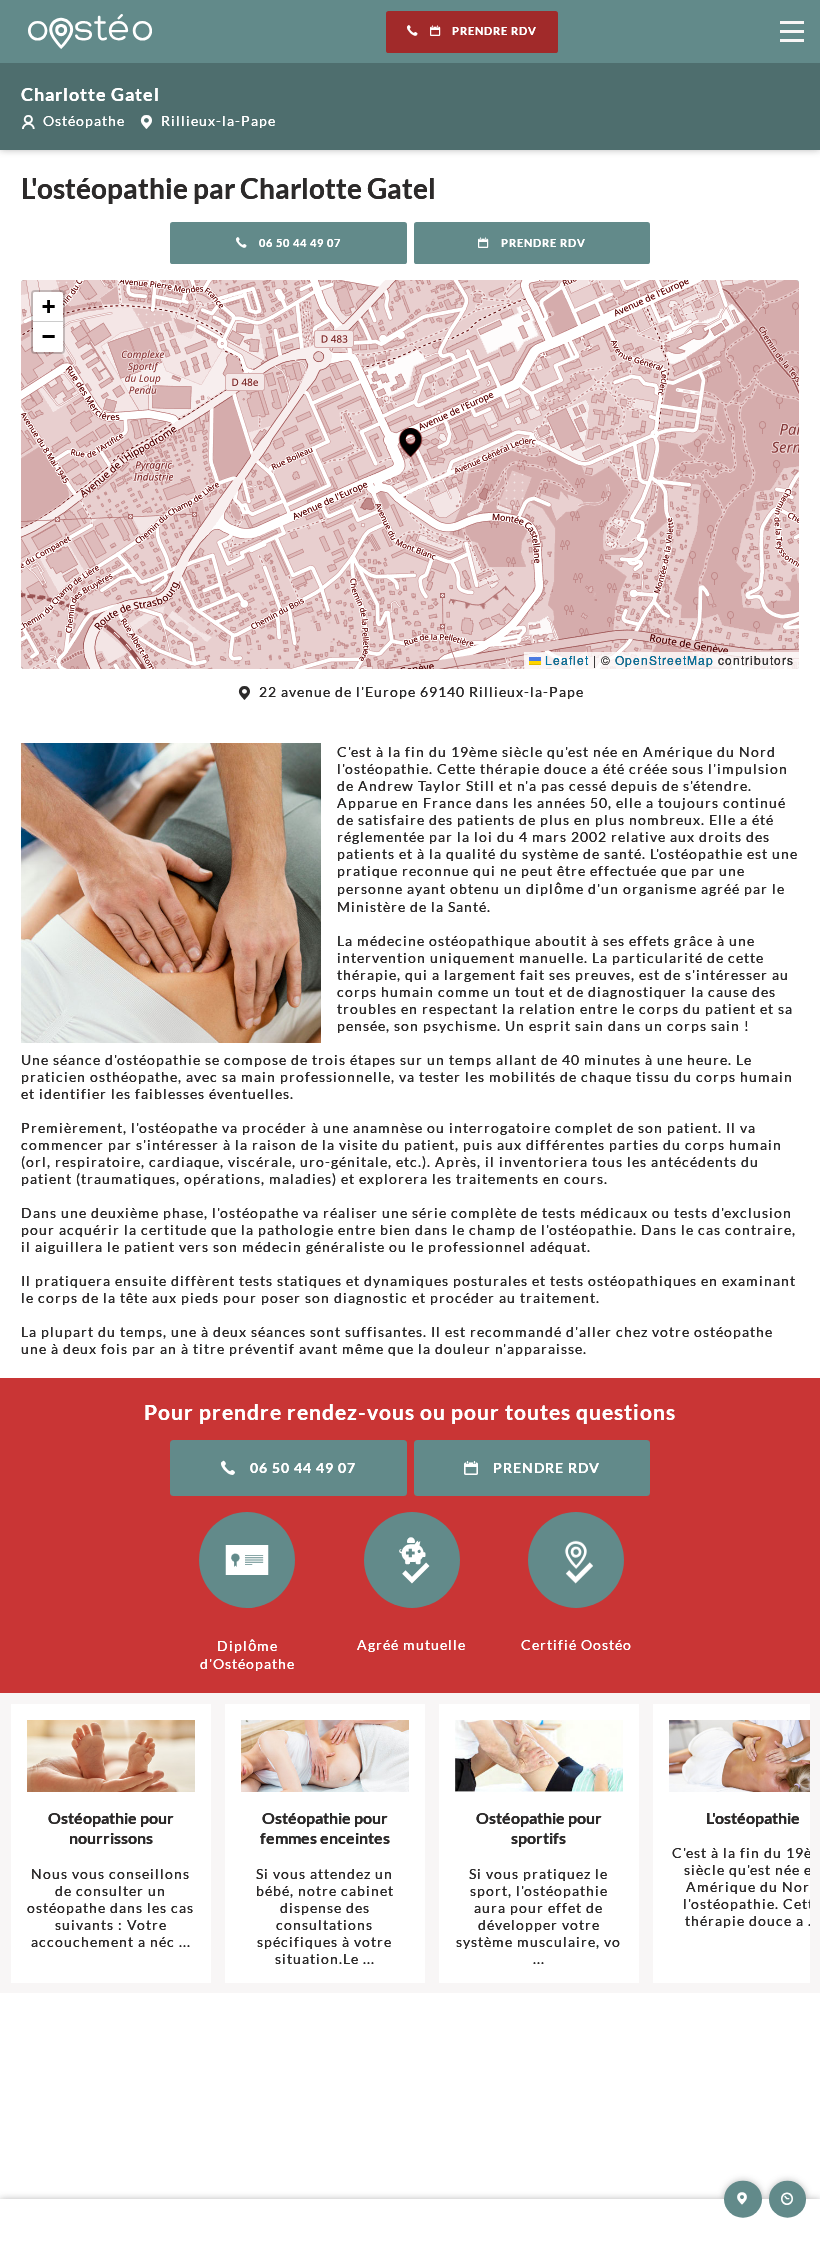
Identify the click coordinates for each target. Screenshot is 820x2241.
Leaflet (565, 659)
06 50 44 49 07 (300, 243)
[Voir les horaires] (788, 2199)
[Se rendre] (743, 2199)
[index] (90, 31)
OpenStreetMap (664, 659)
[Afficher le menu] (792, 32)
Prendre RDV (494, 31)
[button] (410, 442)
